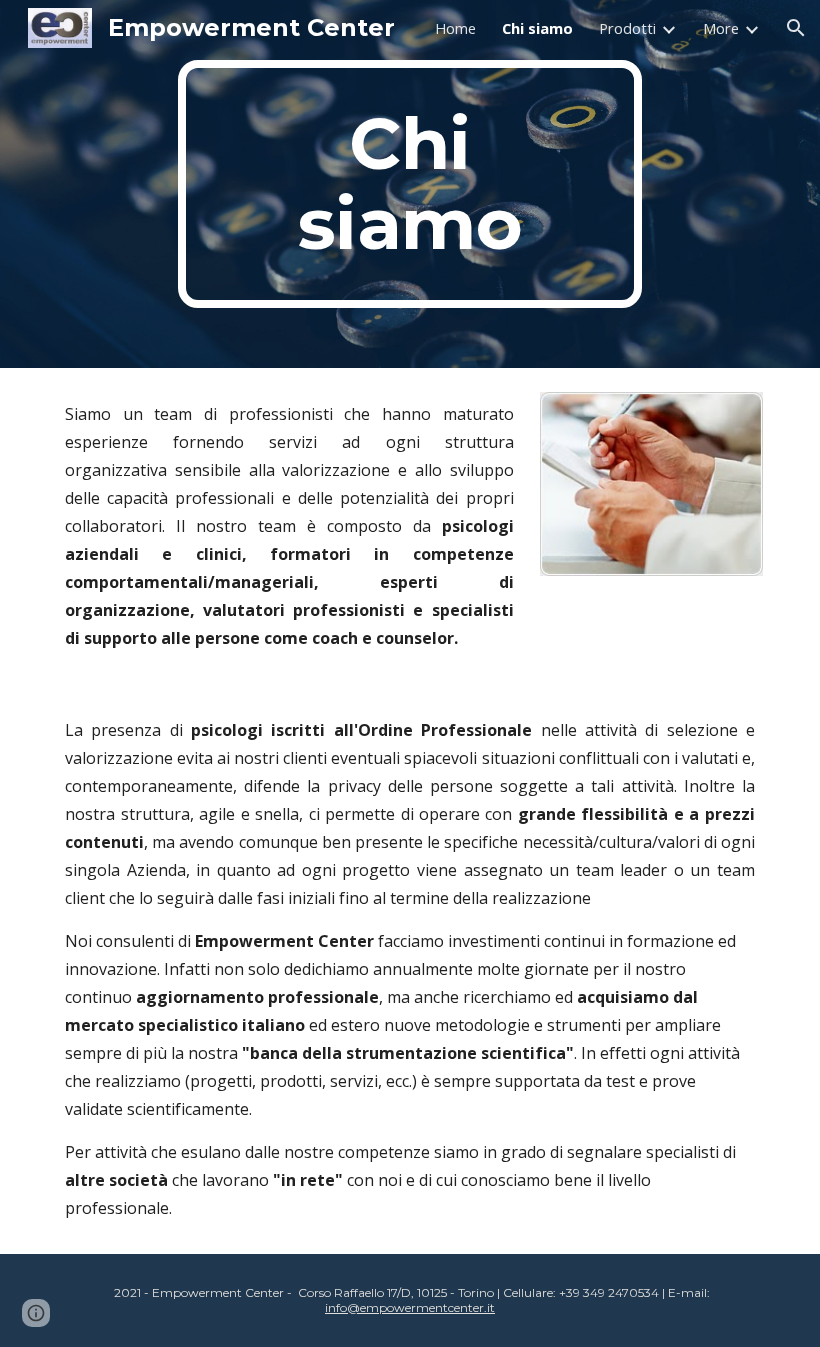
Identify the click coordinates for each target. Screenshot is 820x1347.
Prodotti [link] (627, 28)
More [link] (721, 28)
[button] (796, 28)
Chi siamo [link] (537, 28)
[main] (410, 184)
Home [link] (455, 28)
